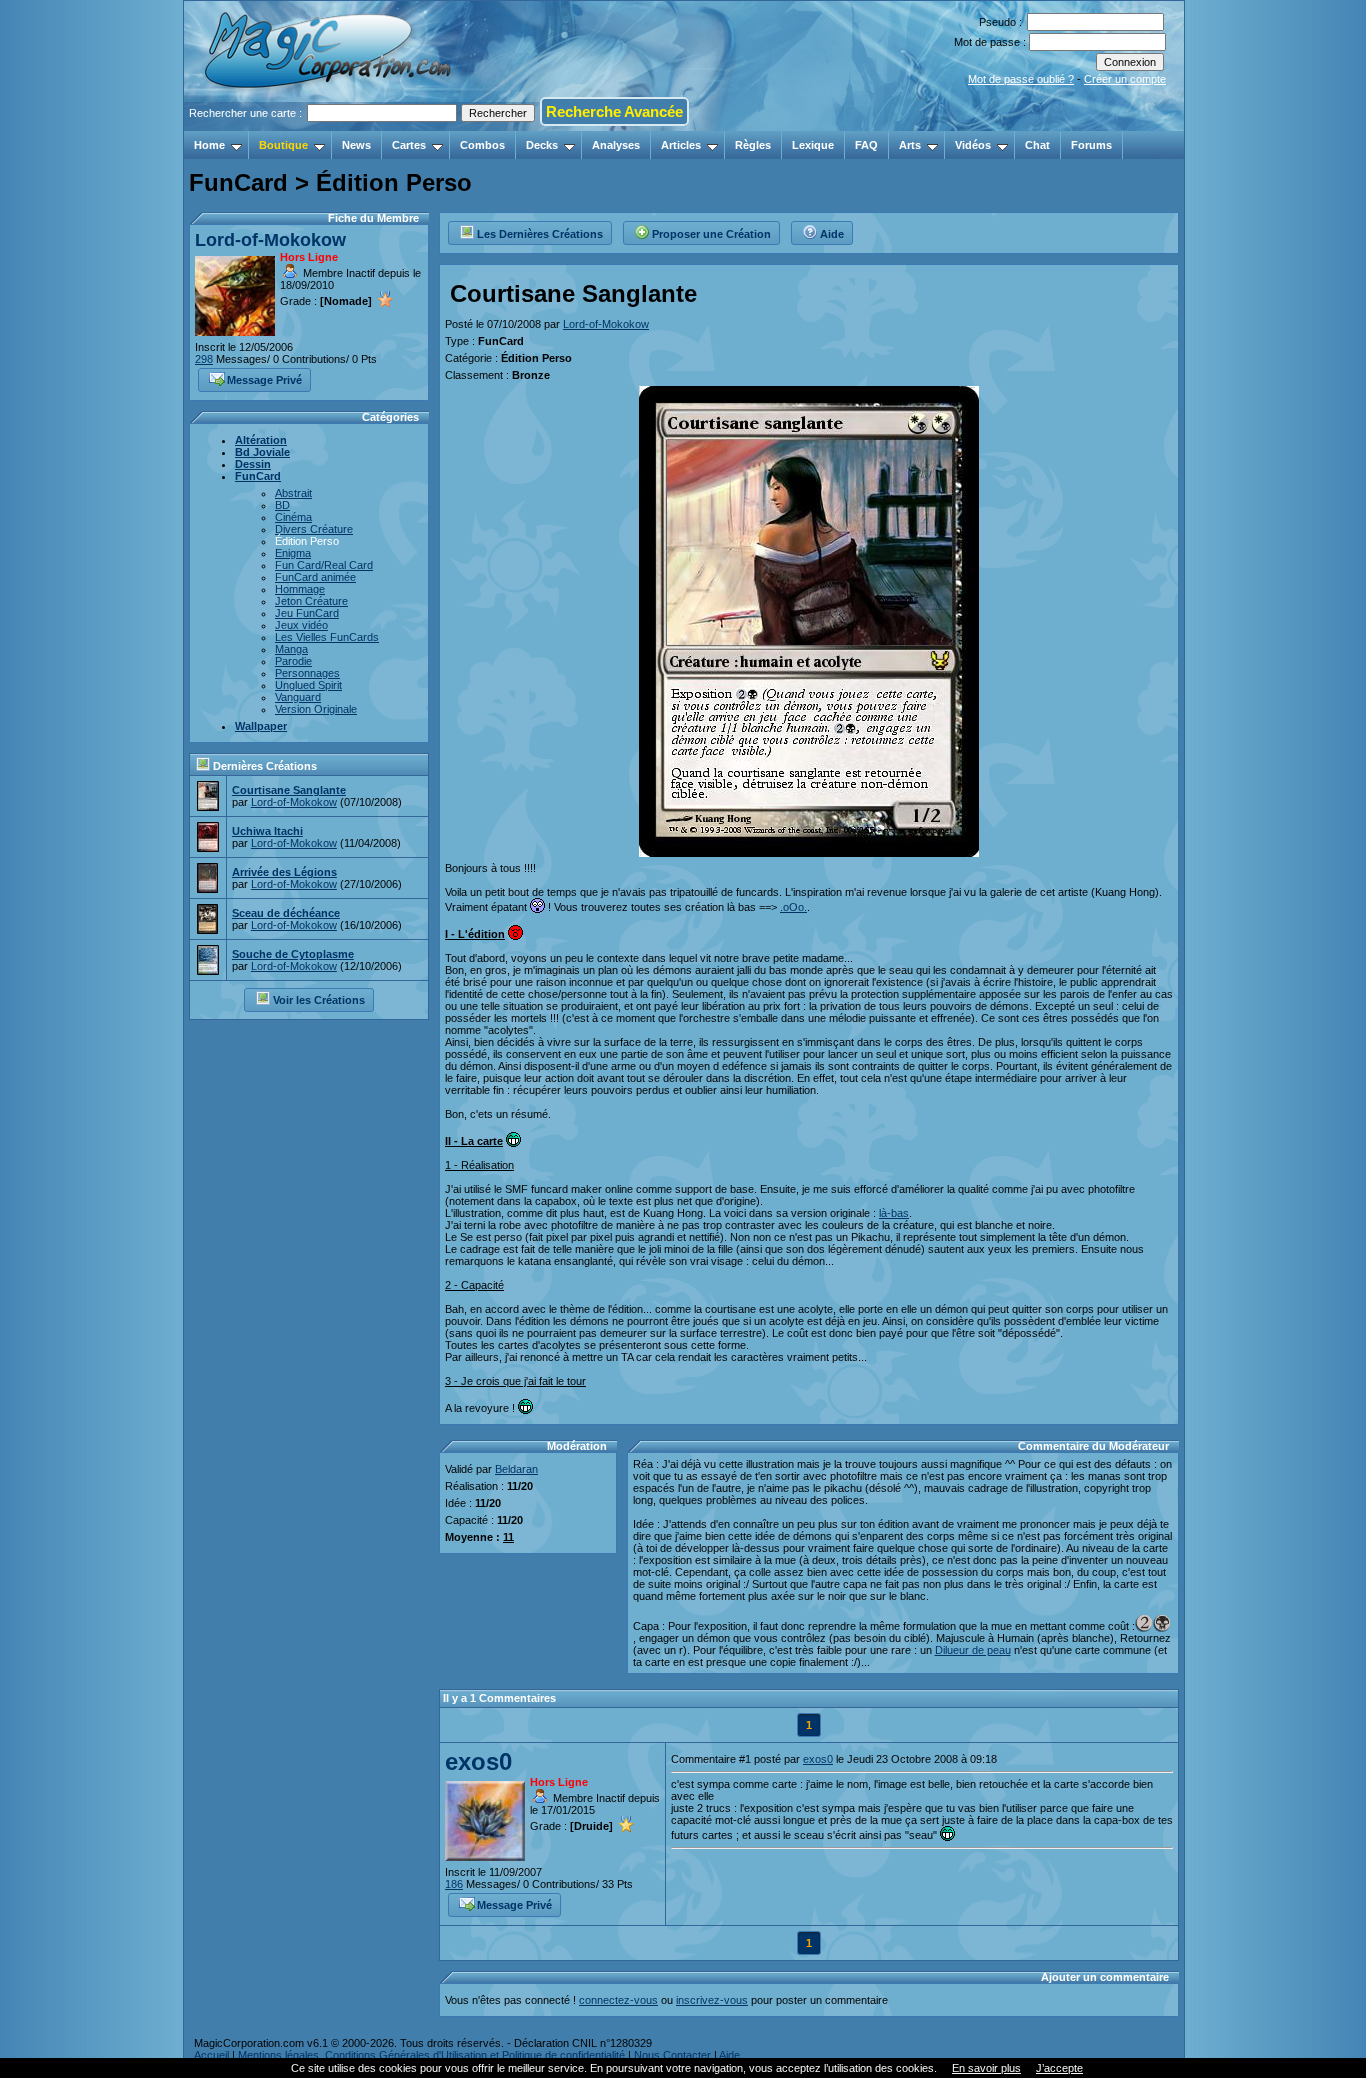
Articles (681, 145)
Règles (753, 145)
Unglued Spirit (308, 685)
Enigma (293, 553)
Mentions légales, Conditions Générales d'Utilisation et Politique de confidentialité (431, 2055)
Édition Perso (307, 541)
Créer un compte (1125, 79)
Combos (482, 145)
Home (209, 145)
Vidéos (973, 145)
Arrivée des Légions (284, 872)
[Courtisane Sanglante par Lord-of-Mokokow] (809, 851)
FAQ (866, 145)
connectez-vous (618, 2000)
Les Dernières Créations (540, 234)
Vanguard (298, 697)
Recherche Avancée (614, 111)
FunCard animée (315, 577)
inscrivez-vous (712, 2000)
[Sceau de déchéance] (207, 928)
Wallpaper (261, 726)
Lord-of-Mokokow (270, 240)
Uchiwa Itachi (267, 831)
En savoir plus (986, 2068)
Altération (261, 440)
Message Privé (264, 380)
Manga (291, 649)
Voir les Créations (319, 1000)
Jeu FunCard (307, 613)
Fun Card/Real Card (324, 565)
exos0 (478, 1761)
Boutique (283, 145)
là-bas (894, 1213)
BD (282, 505)
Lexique (813, 145)
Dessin (253, 464)
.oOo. (793, 907)
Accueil (211, 2055)
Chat (1037, 145)
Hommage (300, 589)
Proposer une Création (711, 234)
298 (204, 359)
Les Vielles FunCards (327, 637)
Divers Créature (314, 529)
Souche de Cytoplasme (293, 954)
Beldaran (516, 1469)
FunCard (258, 476)
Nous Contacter (672, 2055)
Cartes (409, 145)
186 (454, 1884)
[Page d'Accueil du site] (329, 125)
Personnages (307, 673)
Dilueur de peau (973, 1650)
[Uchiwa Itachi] (208, 846)
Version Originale (316, 709)
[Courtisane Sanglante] (208, 805)
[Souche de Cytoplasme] (208, 969)
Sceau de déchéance (286, 913)
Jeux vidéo (301, 625)
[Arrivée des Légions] (207, 887)
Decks (542, 145)
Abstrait (293, 493)
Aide (832, 234)
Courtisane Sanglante (289, 790)
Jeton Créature (311, 601)
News (356, 145)
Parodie (293, 661)
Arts (910, 145)
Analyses (616, 145)
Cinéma (293, 517)
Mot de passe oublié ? (1021, 79)
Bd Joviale (262, 452)
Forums (1091, 145)
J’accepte (1059, 2068)
